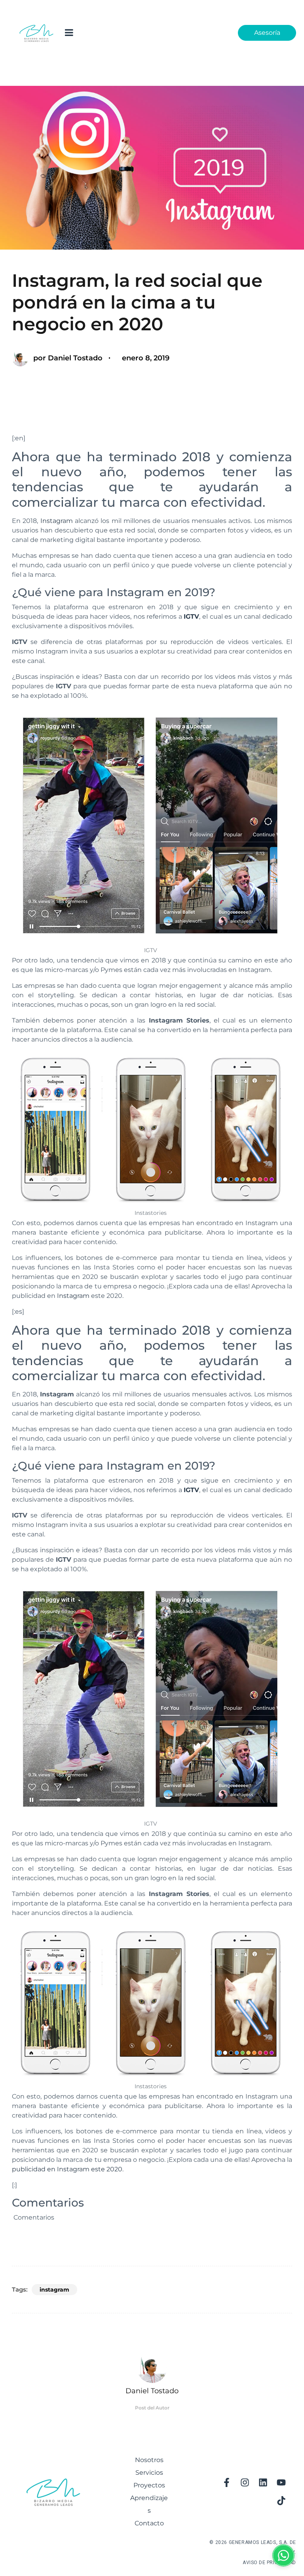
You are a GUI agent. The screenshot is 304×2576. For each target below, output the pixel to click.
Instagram (57, 521)
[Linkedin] (263, 2483)
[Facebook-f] (226, 2483)
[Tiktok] (281, 2501)
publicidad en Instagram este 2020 (67, 2169)
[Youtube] (281, 2483)
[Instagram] (245, 2483)
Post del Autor (152, 2408)
